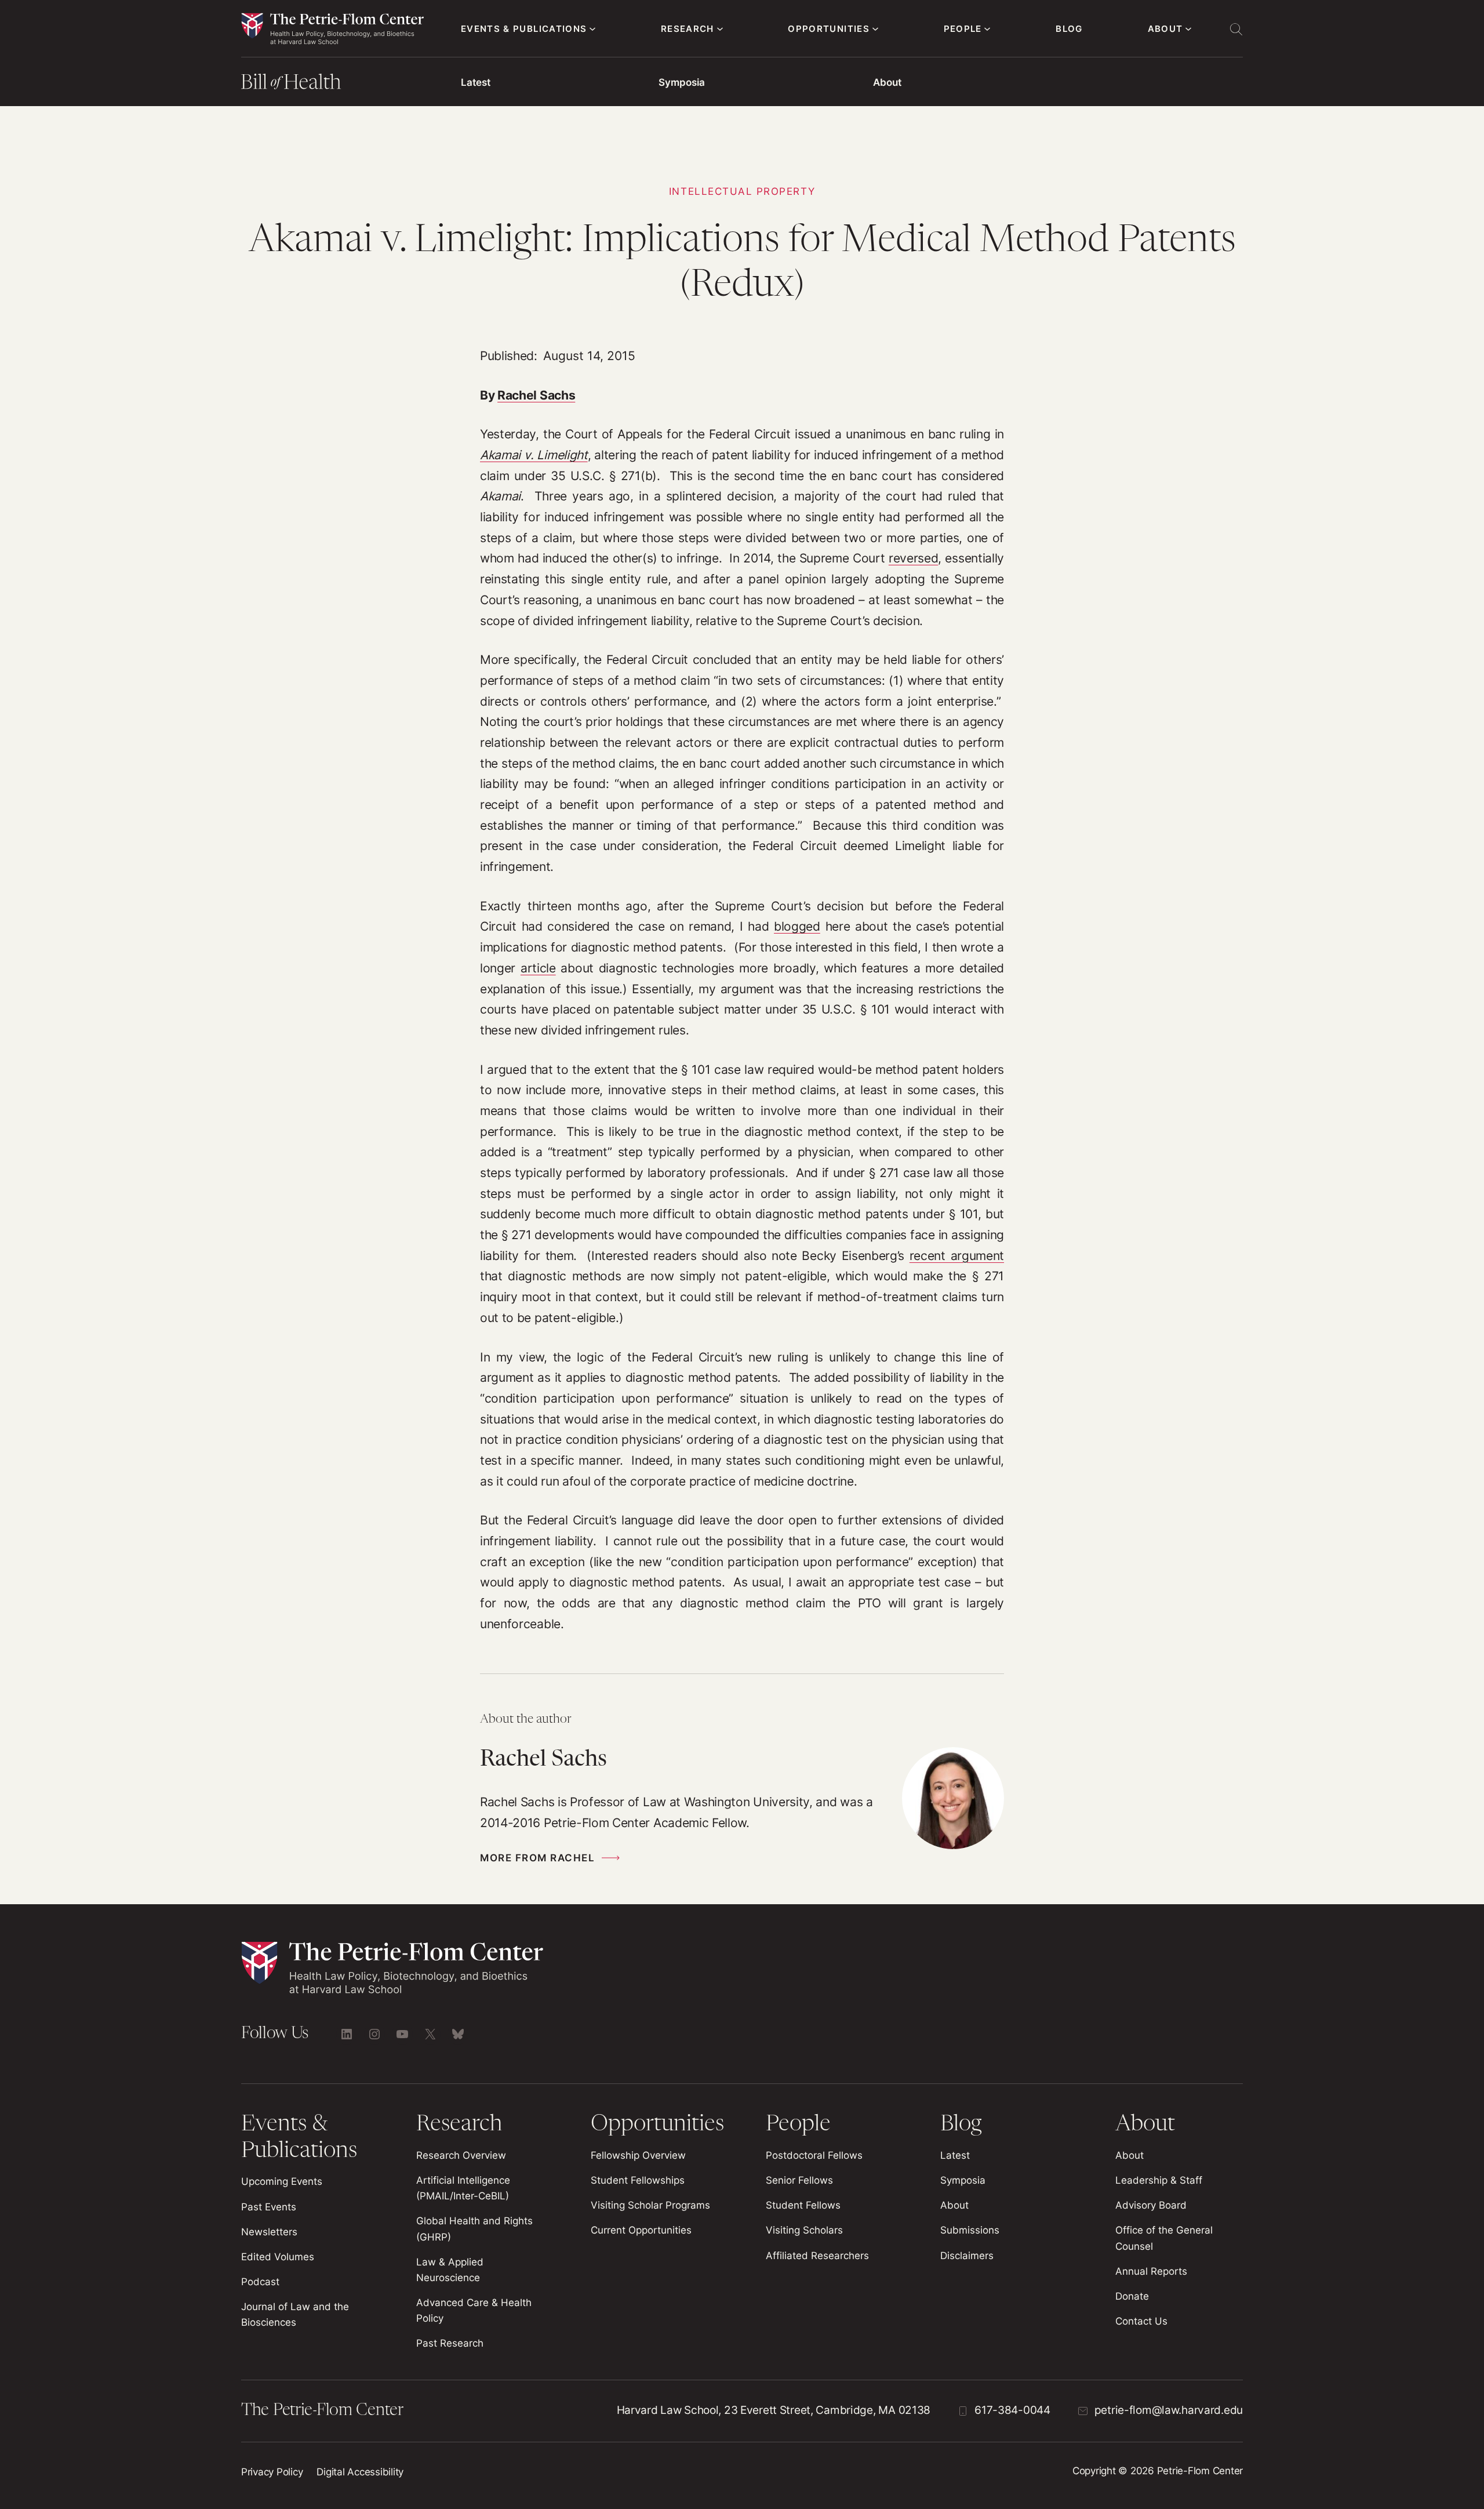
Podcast (260, 2282)
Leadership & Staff (1159, 2180)
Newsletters (269, 2232)
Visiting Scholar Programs (650, 2205)
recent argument (957, 1256)
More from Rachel (537, 1858)
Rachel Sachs (536, 395)
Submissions (970, 2230)
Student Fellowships (638, 2180)
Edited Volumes (278, 2257)
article (538, 968)
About (887, 82)
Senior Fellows (799, 2180)
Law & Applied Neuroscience (450, 2270)
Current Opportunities (641, 2230)
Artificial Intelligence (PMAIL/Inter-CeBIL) (463, 2188)
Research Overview (461, 2155)
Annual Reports (1151, 2271)
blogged (797, 926)
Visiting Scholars (804, 2230)
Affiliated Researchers (817, 2256)
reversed (913, 558)
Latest (476, 82)
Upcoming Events (282, 2181)
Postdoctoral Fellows (814, 2155)
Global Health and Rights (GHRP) (474, 2229)
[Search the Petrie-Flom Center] (1236, 29)
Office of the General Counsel (1164, 2238)
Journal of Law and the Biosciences (295, 2314)
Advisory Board (1151, 2205)
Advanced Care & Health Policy (474, 2310)
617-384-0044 (1012, 2410)
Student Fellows (803, 2205)
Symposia (682, 82)
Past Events (269, 2207)
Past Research (450, 2343)
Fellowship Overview (638, 2155)
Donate (1132, 2296)
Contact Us (1141, 2321)
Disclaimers (967, 2256)
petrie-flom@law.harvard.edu (1169, 2410)
